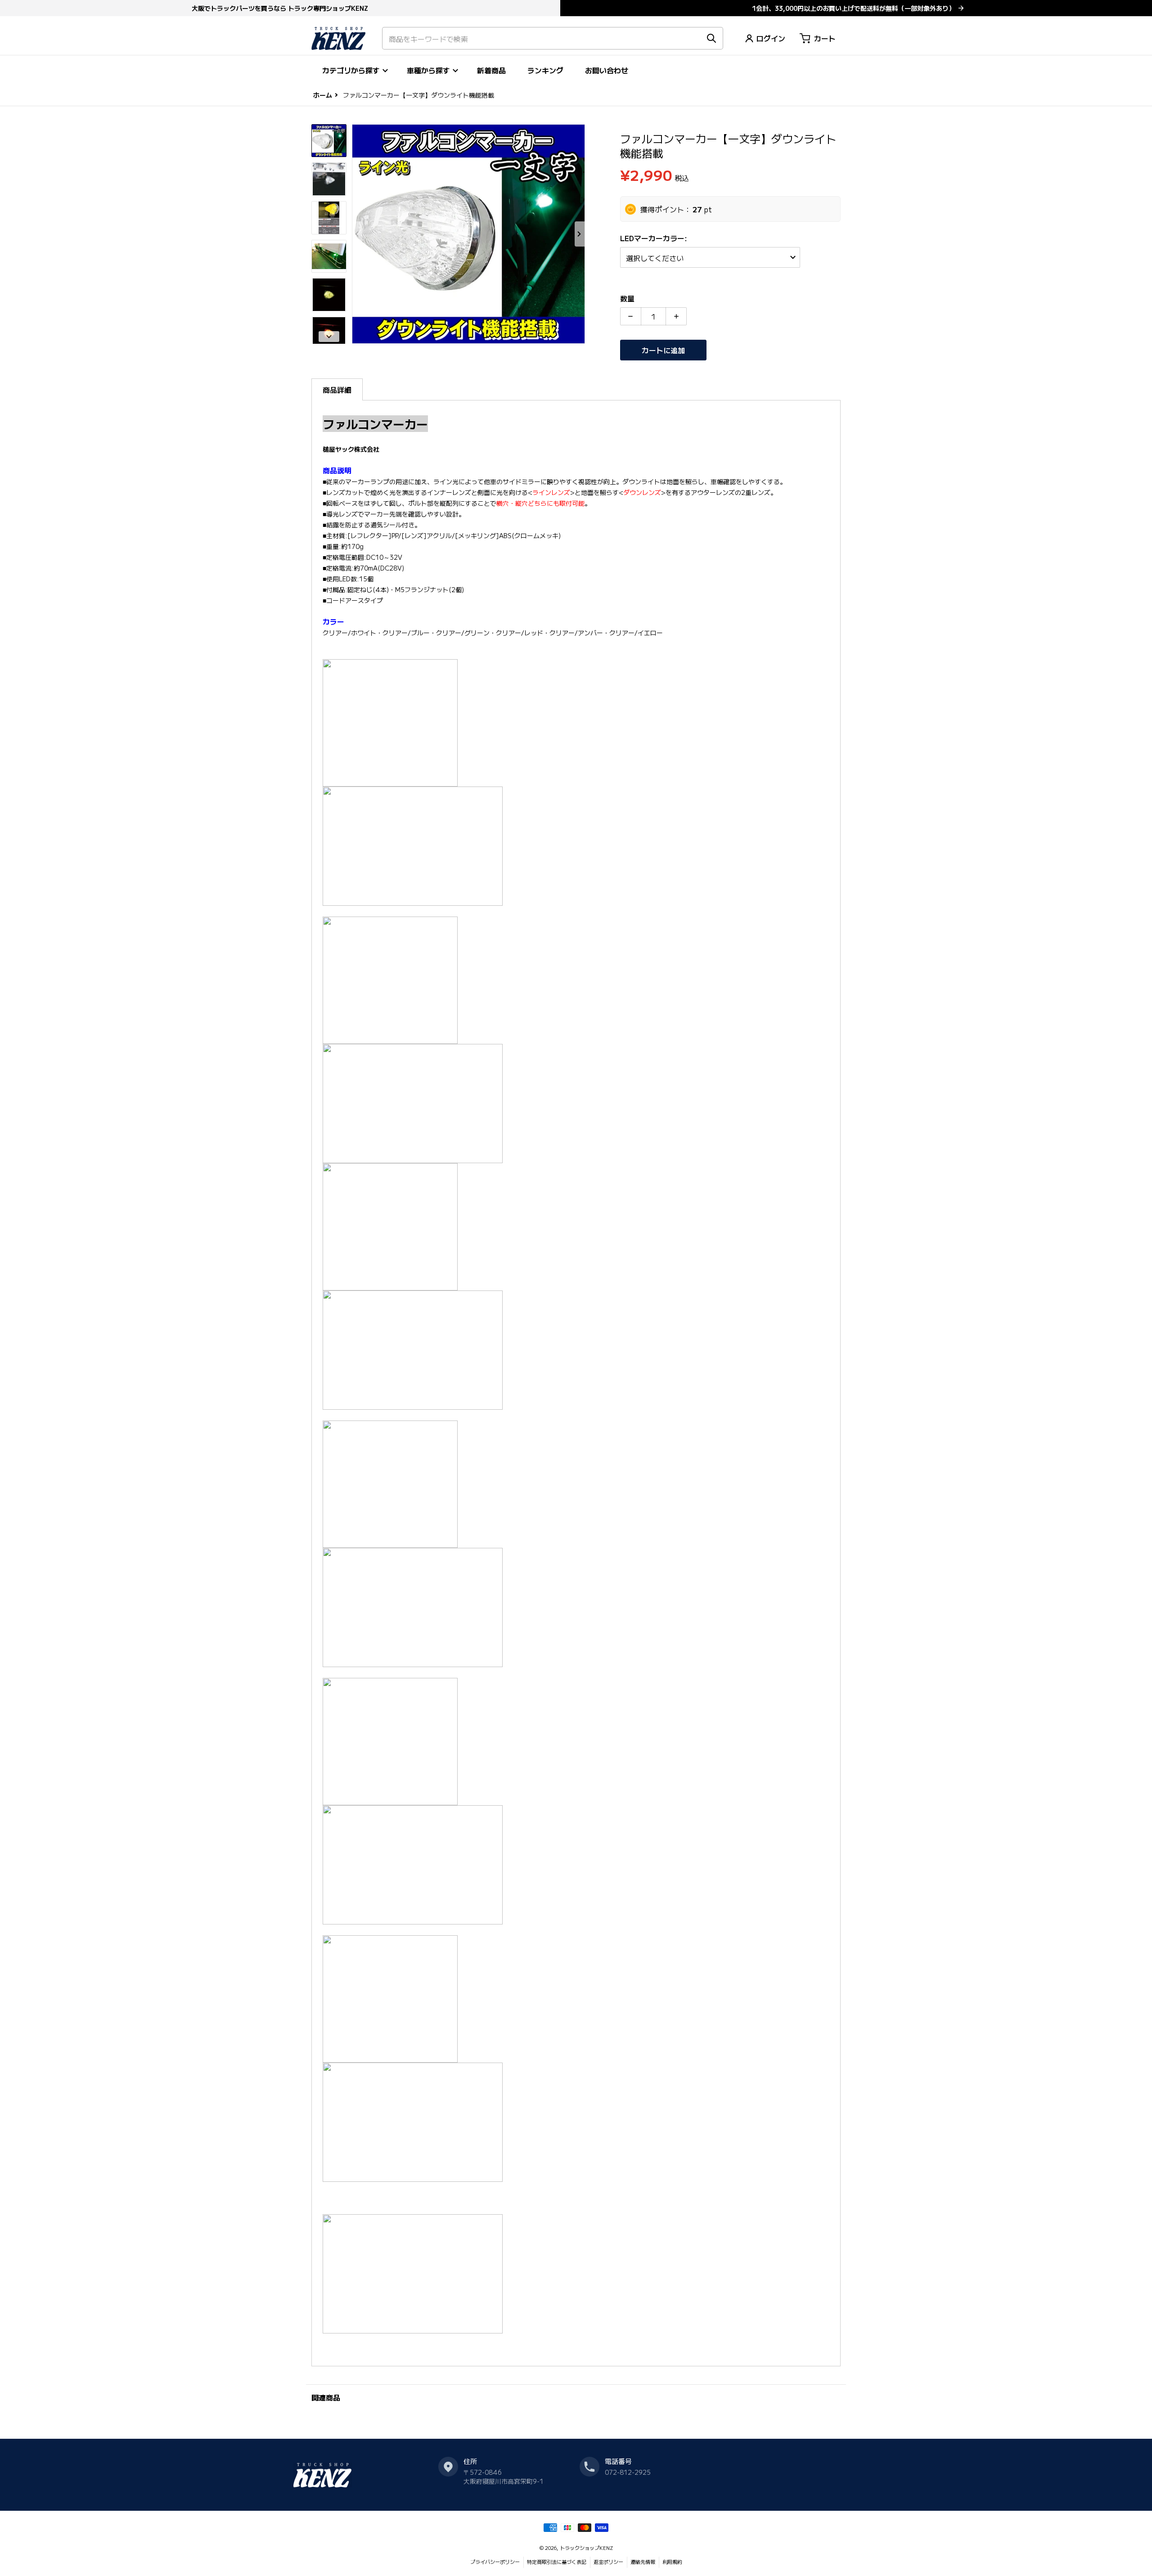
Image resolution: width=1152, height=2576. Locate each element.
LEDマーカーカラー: (655, 238)
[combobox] (553, 38)
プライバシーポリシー (495, 2562)
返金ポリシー (608, 2562)
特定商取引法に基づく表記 (557, 2562)
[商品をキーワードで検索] (711, 38)
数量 (627, 298)
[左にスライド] (357, 234)
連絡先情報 (643, 2562)
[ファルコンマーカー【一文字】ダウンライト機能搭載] (329, 141)
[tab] (337, 389)
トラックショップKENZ (586, 2548)
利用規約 (672, 2562)
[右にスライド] (580, 234)
